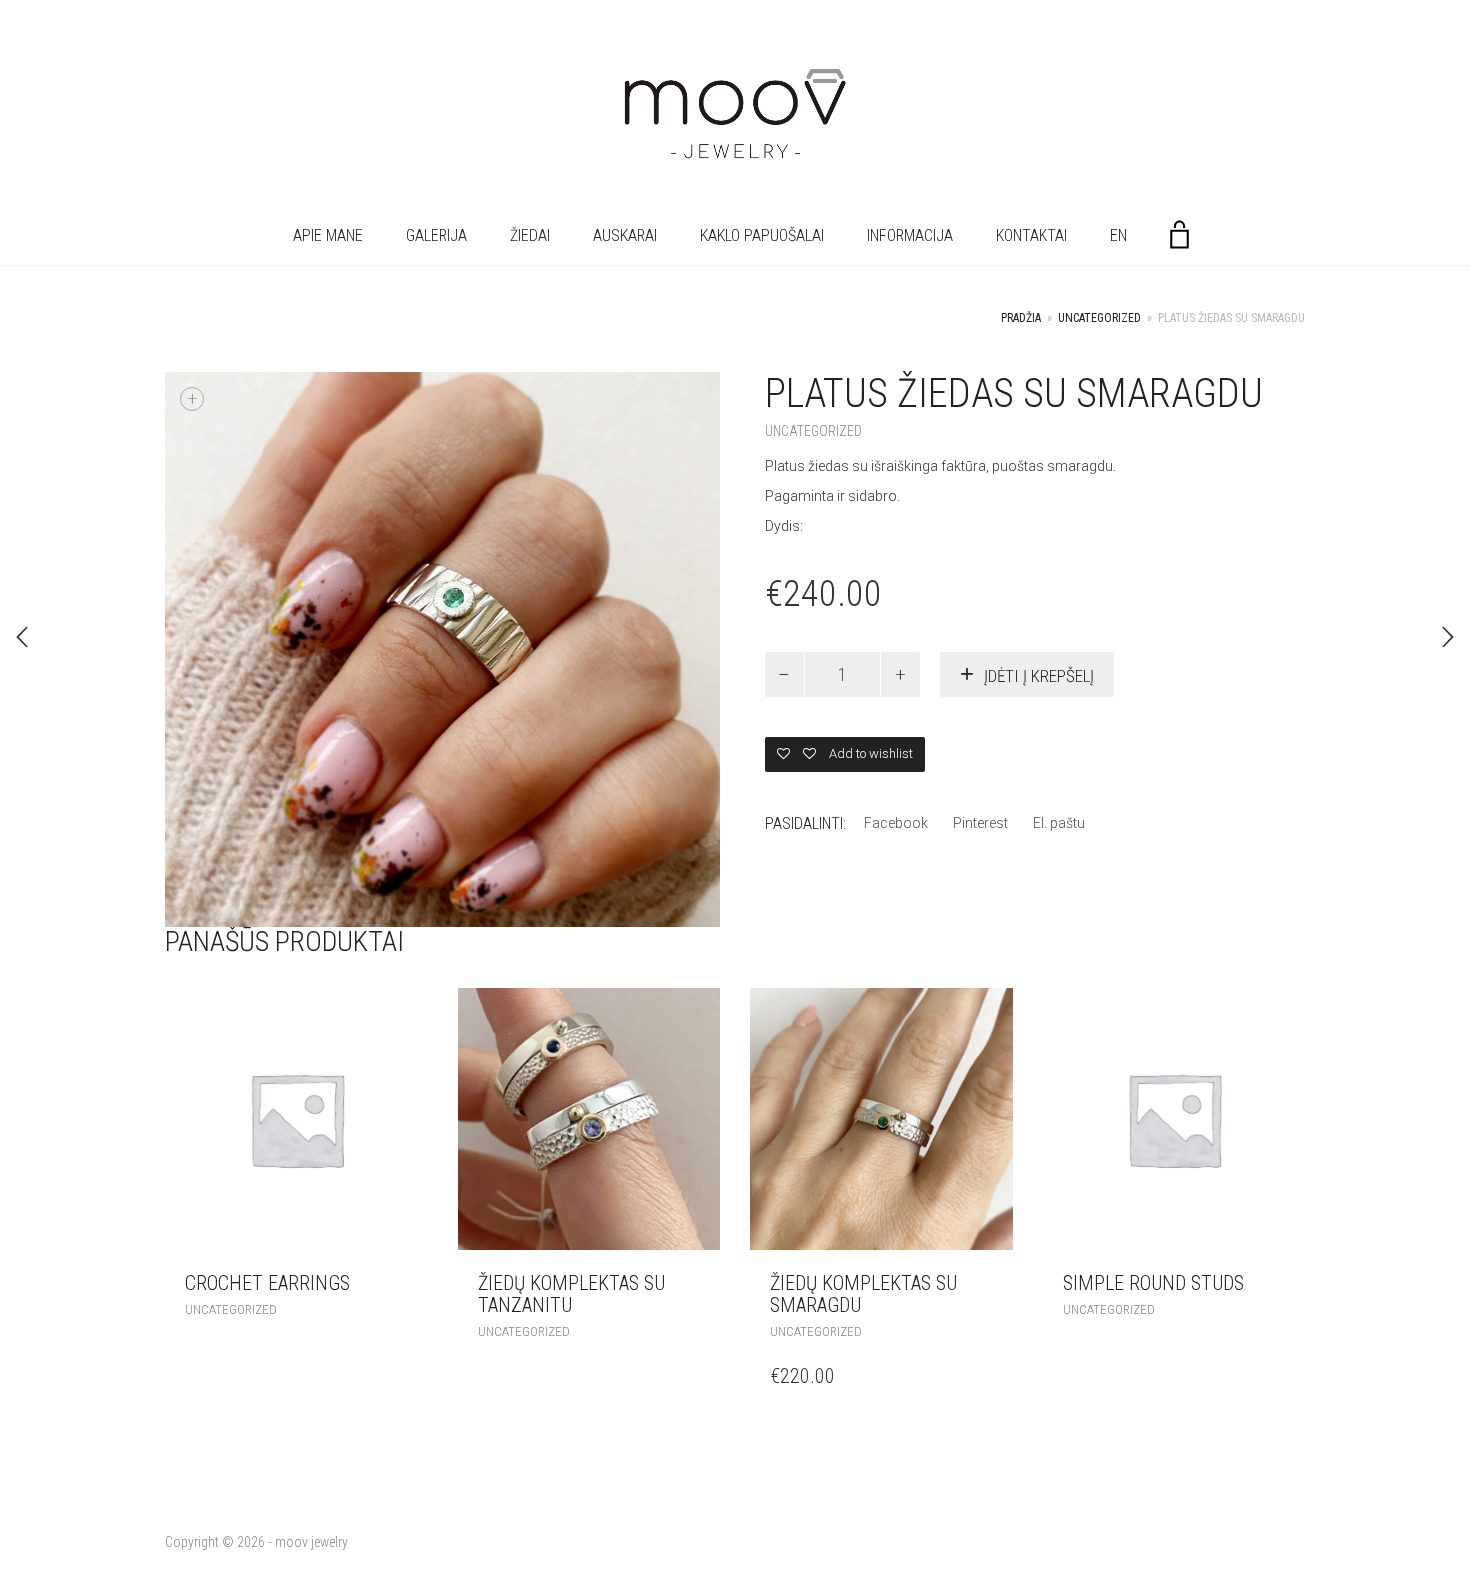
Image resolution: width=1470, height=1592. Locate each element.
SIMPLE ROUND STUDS (1153, 1283)
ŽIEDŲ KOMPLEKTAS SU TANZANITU (571, 1294)
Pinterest (980, 823)
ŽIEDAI (530, 235)
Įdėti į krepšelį (1039, 676)
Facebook (896, 823)
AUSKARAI (625, 235)
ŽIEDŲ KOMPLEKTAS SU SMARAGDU (863, 1294)
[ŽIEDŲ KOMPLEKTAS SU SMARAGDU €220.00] (1448, 637)
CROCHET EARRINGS (267, 1283)
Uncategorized (1099, 318)
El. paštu (1059, 823)
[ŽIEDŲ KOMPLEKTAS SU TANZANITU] (22, 637)
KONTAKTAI (1031, 235)
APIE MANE (328, 235)
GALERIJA (436, 235)
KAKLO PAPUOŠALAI (762, 235)
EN (1118, 235)
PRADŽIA (1021, 318)
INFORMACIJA (910, 235)
